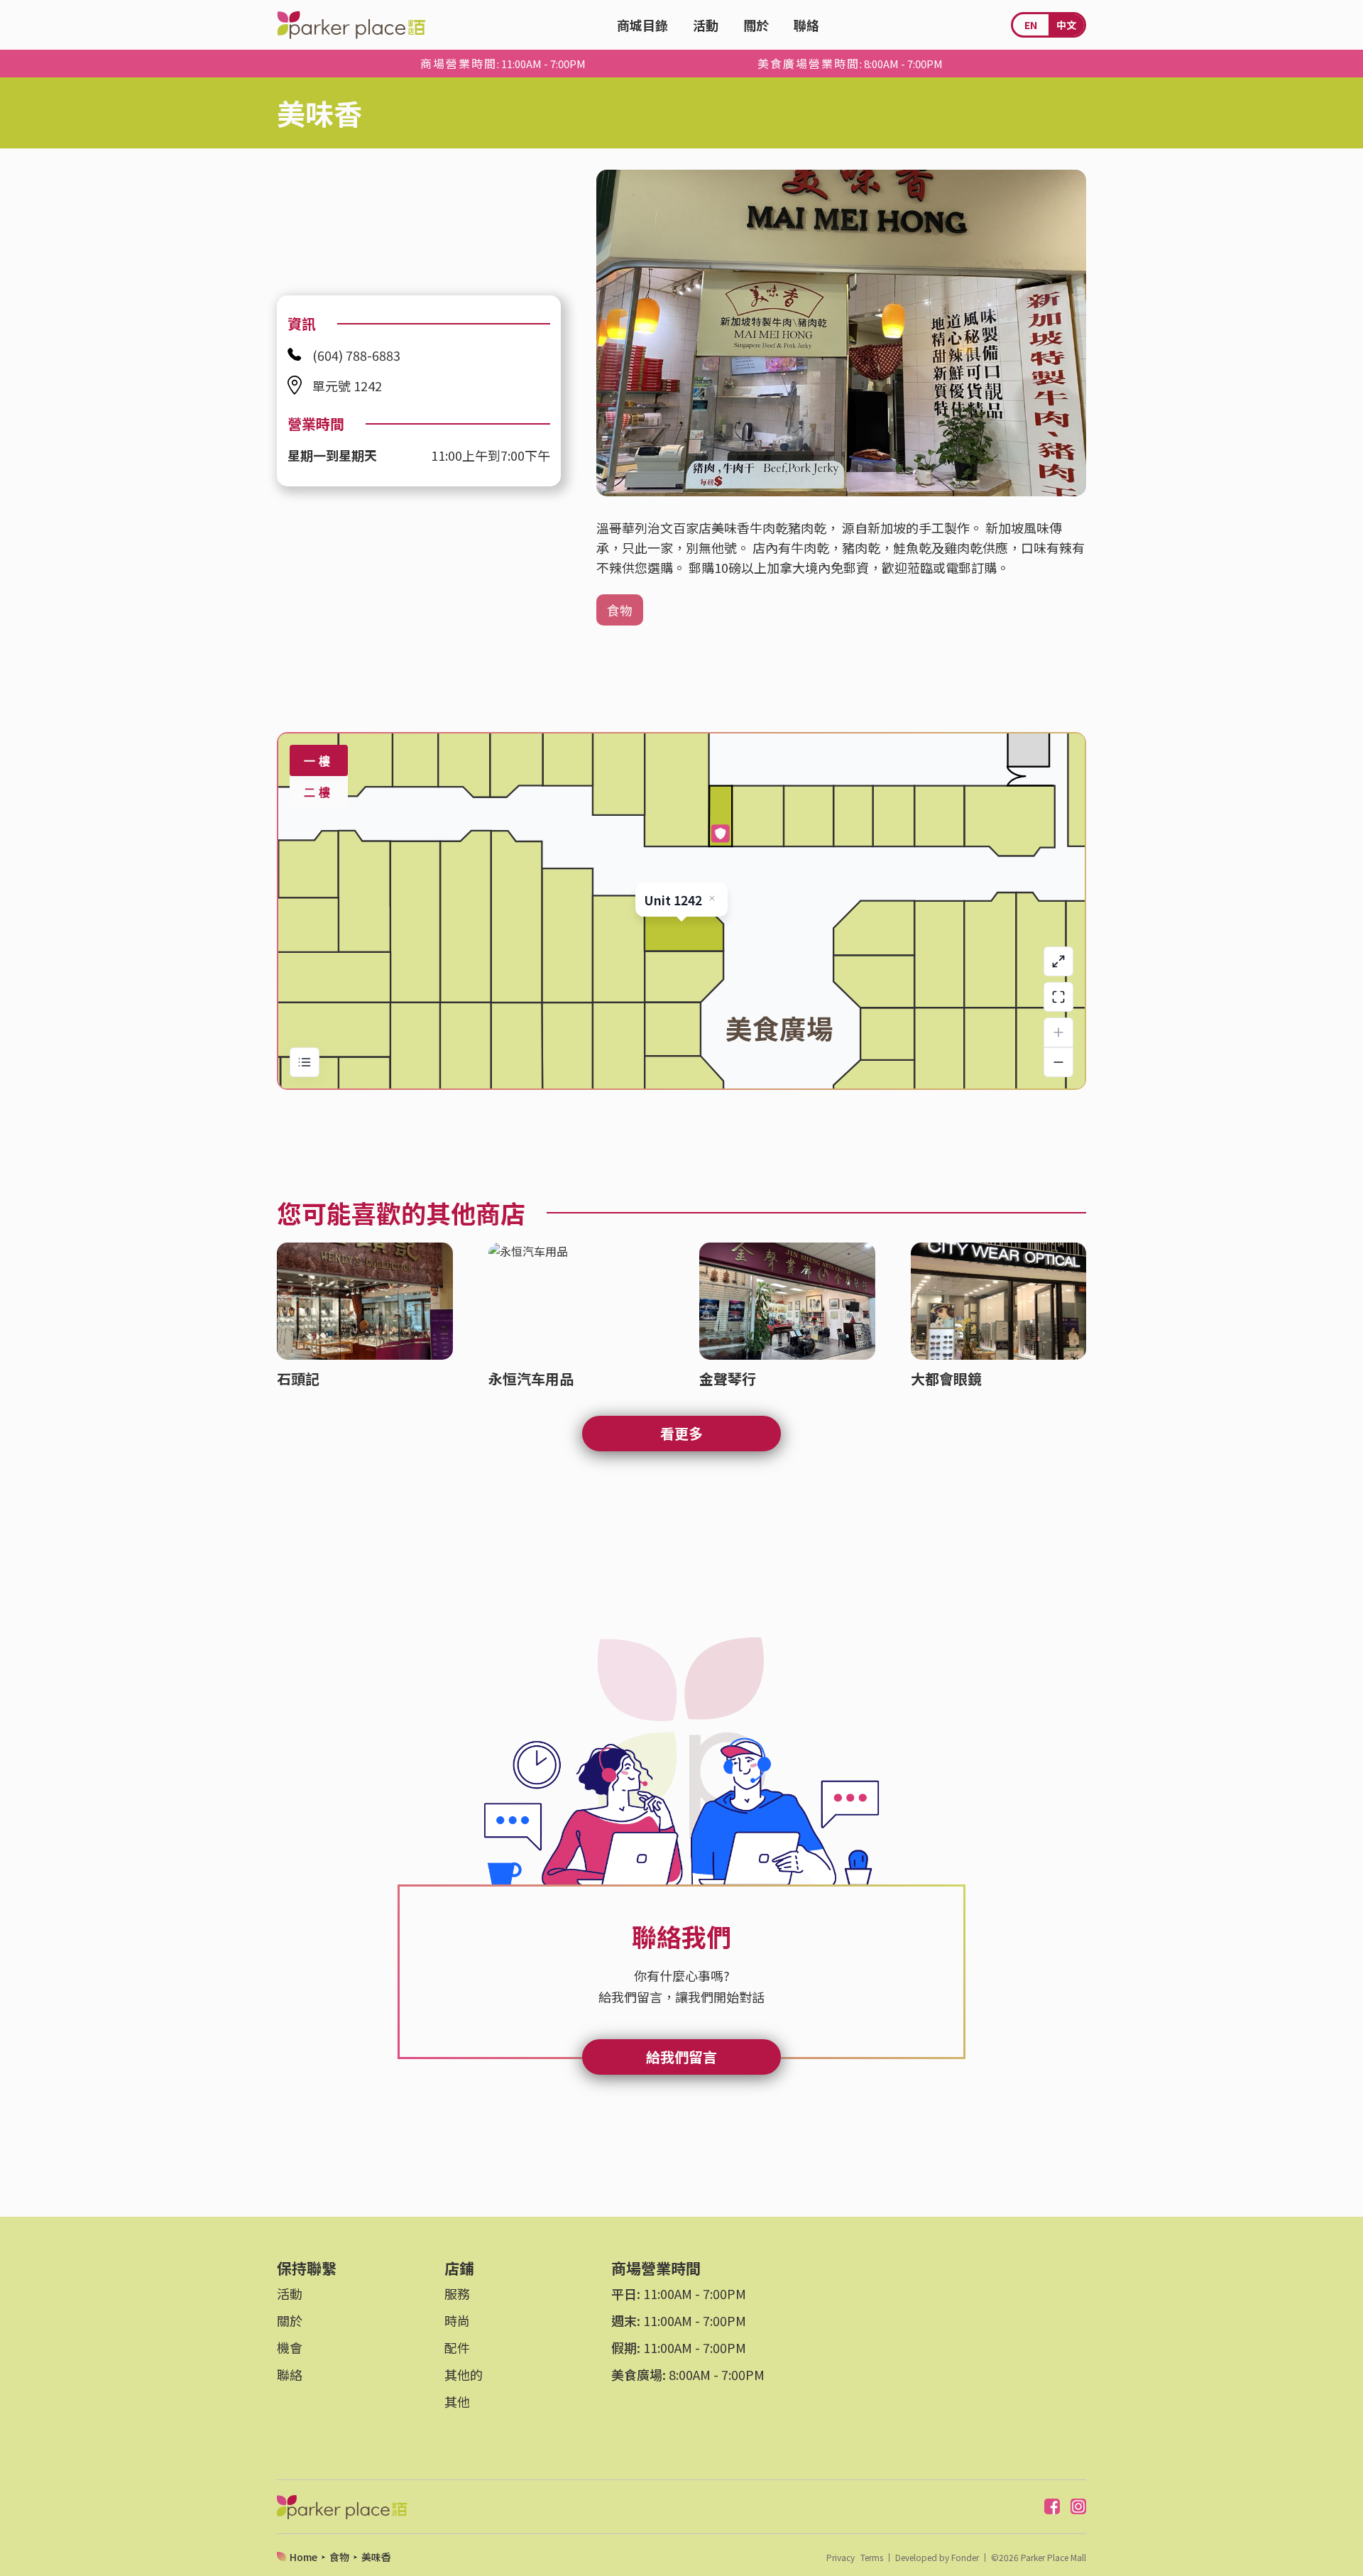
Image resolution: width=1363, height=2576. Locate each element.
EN (1031, 25)
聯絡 (806, 25)
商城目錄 (642, 25)
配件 (457, 2347)
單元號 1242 (347, 386)
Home (303, 2557)
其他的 (464, 2374)
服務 (457, 2293)
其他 (457, 2401)
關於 (756, 25)
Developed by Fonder (937, 2558)
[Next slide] (1065, 333)
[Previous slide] (618, 333)
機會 (290, 2347)
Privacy (841, 2558)
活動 (706, 25)
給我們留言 (681, 2057)
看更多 (681, 1433)
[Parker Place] (351, 25)
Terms (872, 2558)
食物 (620, 610)
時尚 (457, 2320)
